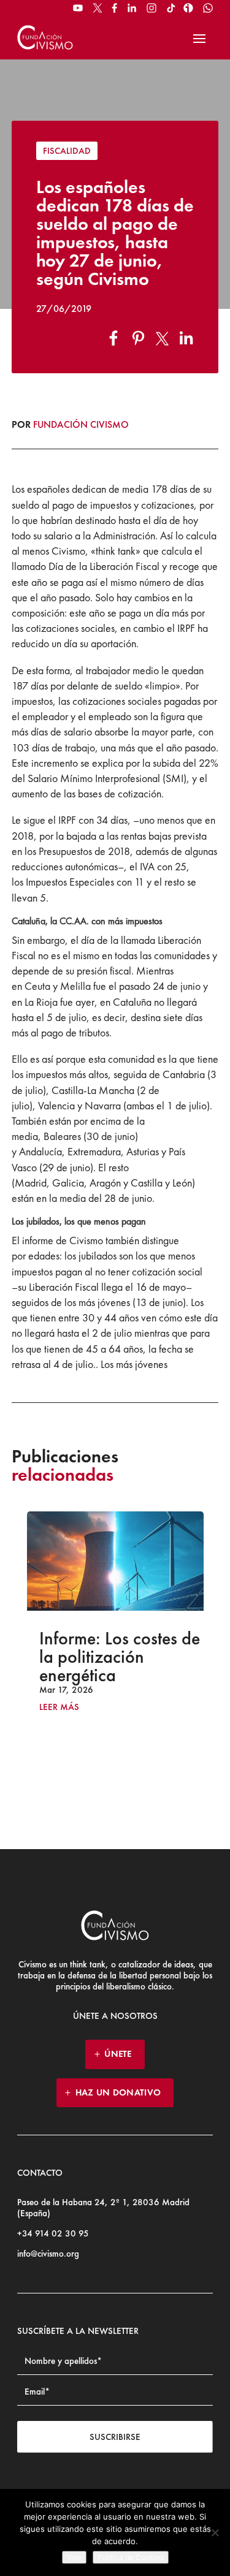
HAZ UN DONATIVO (118, 2092)
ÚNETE (118, 2054)
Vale (74, 2557)
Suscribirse (115, 2437)
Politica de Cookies (131, 2557)
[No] (215, 2532)
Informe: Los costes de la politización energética (91, 1657)
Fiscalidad (67, 151)
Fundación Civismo (81, 424)
